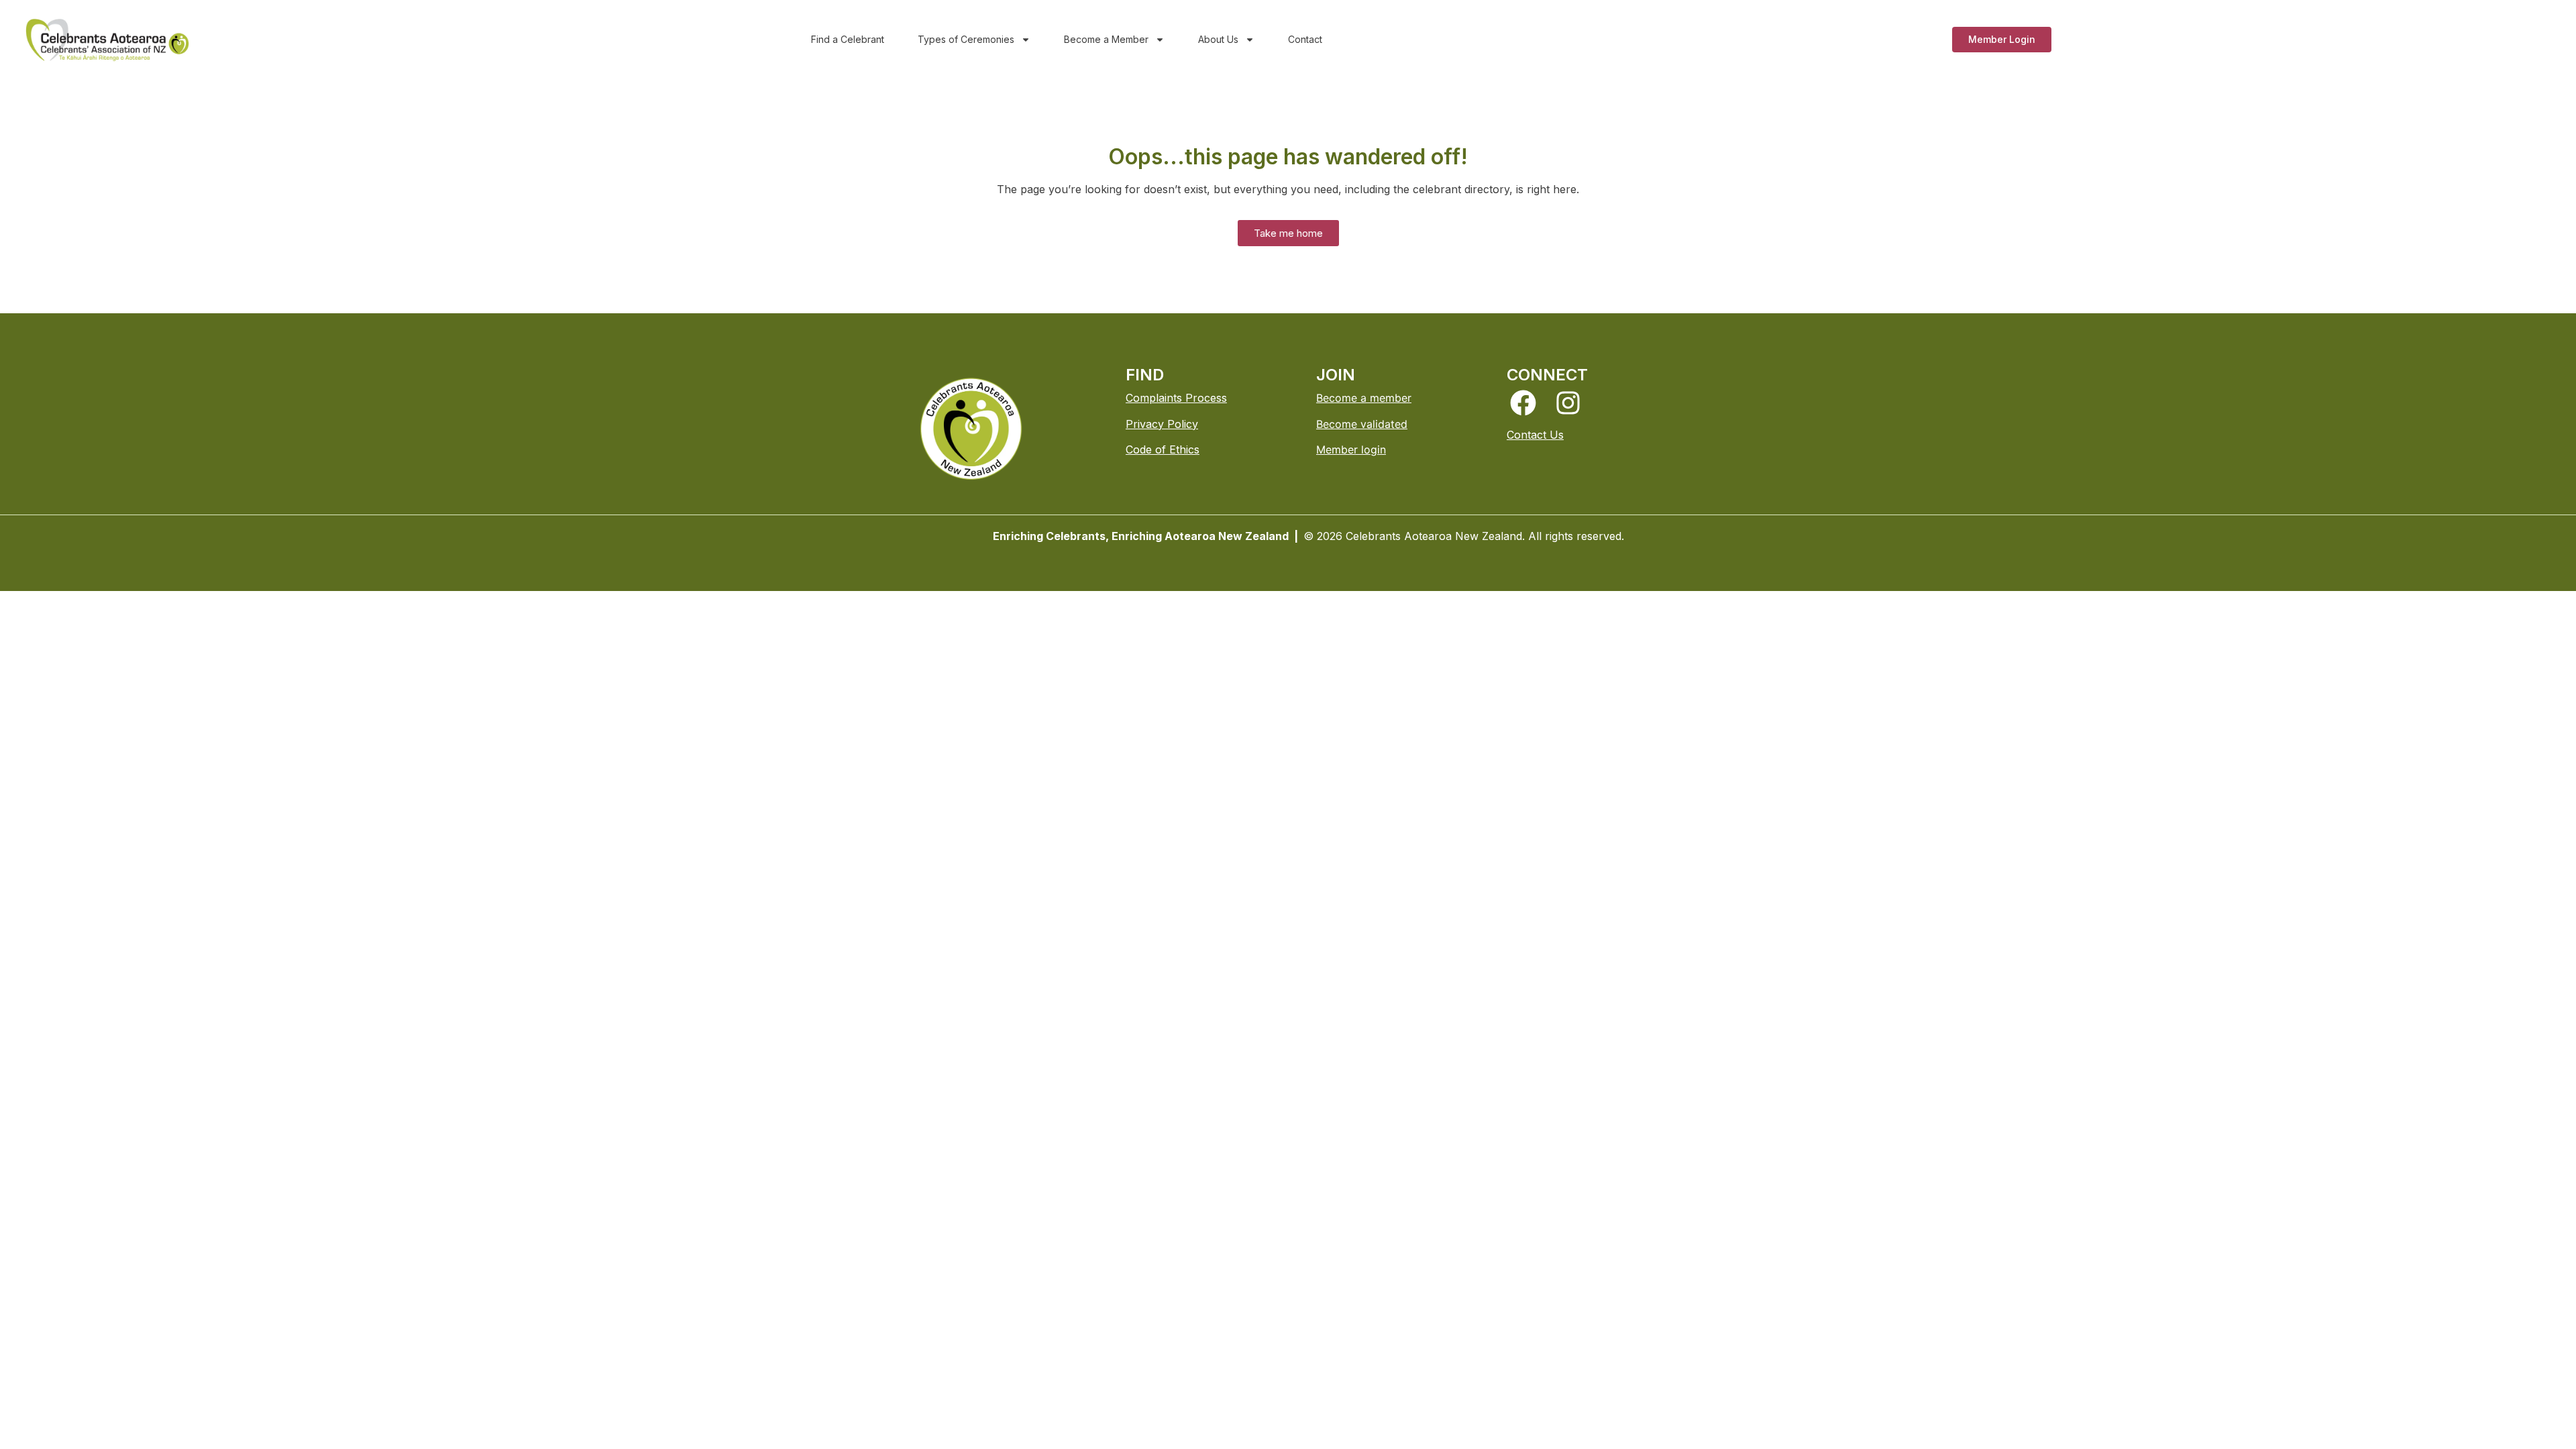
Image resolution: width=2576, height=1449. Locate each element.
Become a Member (1106, 39)
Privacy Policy (1162, 424)
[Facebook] (1523, 403)
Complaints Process (1176, 398)
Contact (1305, 39)
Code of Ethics (1163, 449)
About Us (1218, 39)
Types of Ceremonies (966, 39)
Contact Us (1535, 435)
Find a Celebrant (848, 39)
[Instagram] (1568, 403)
